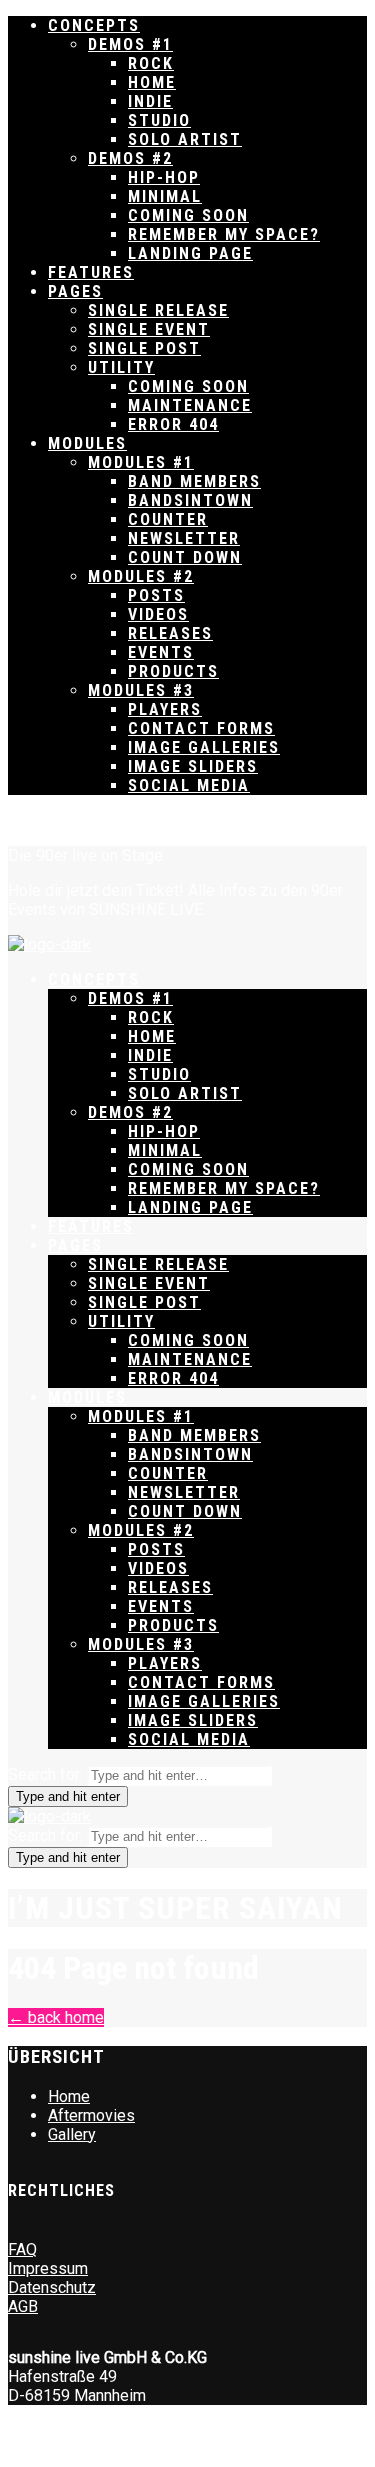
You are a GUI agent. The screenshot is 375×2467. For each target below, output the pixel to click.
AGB (23, 2306)
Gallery (72, 2134)
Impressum (48, 2268)
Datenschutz (52, 2287)
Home (69, 2096)
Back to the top (60, 820)
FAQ (22, 2249)
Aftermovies (91, 2115)
